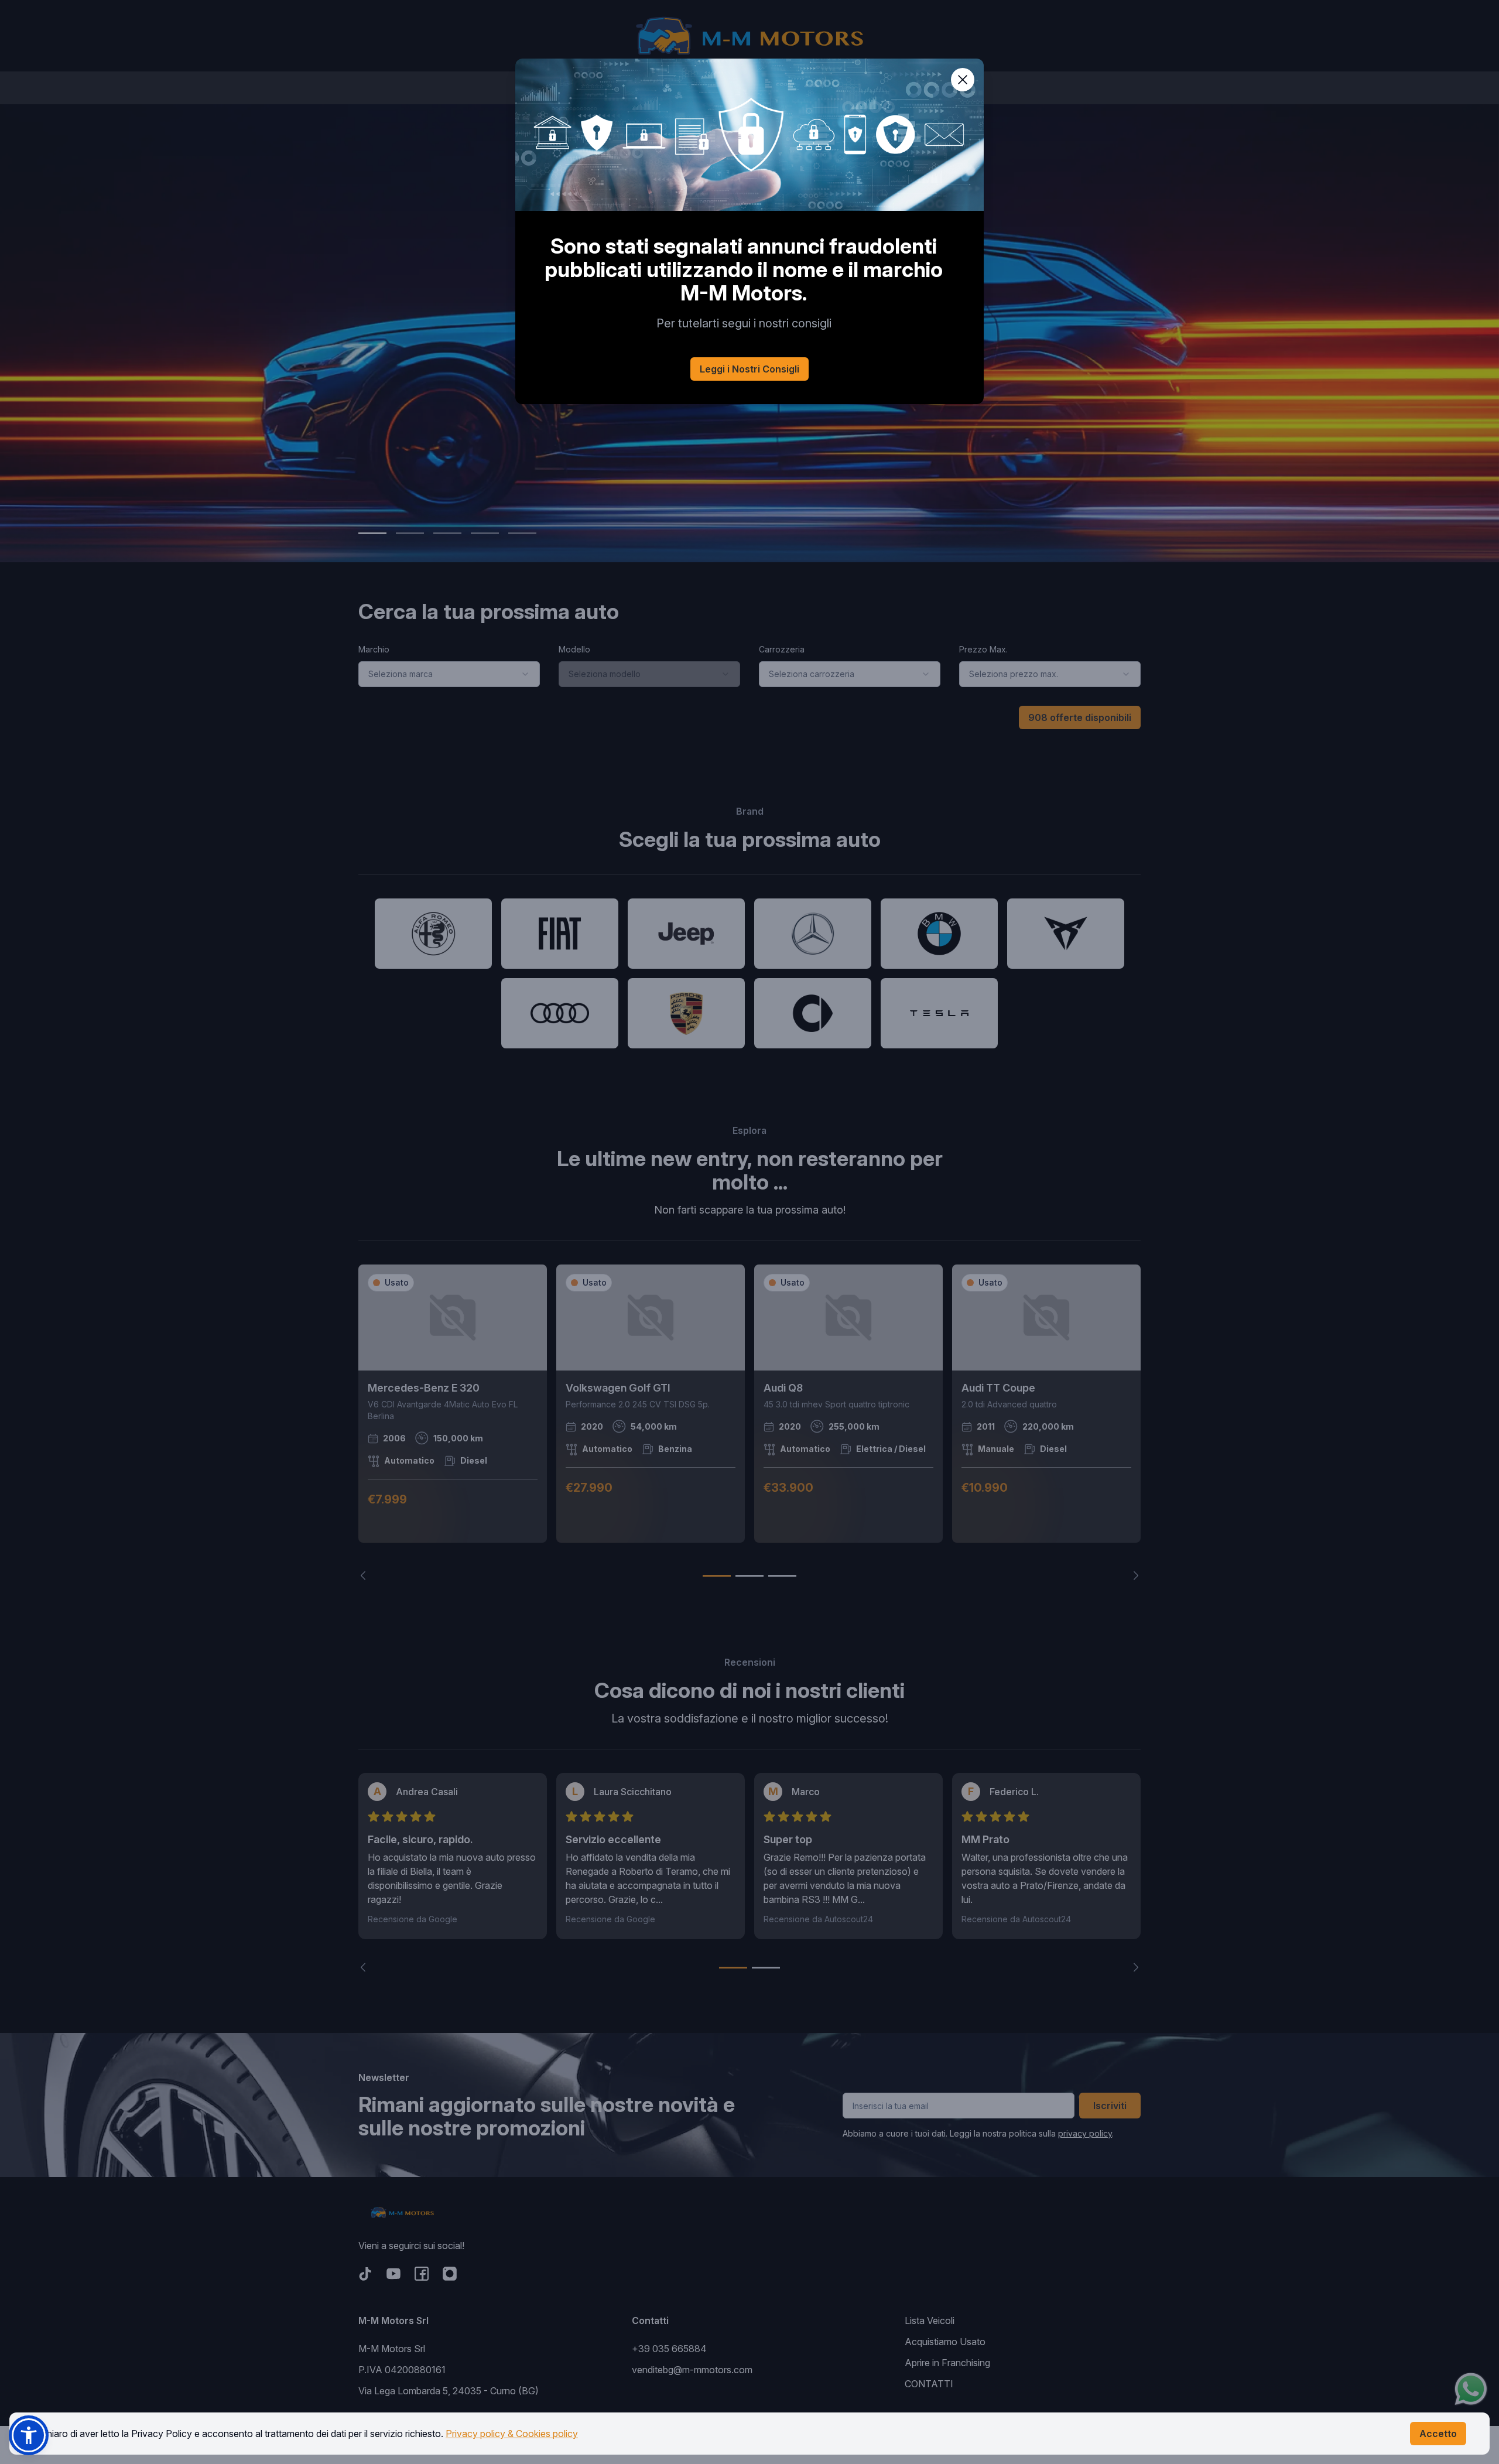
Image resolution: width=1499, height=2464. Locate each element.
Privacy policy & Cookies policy (512, 2434)
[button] (29, 2435)
